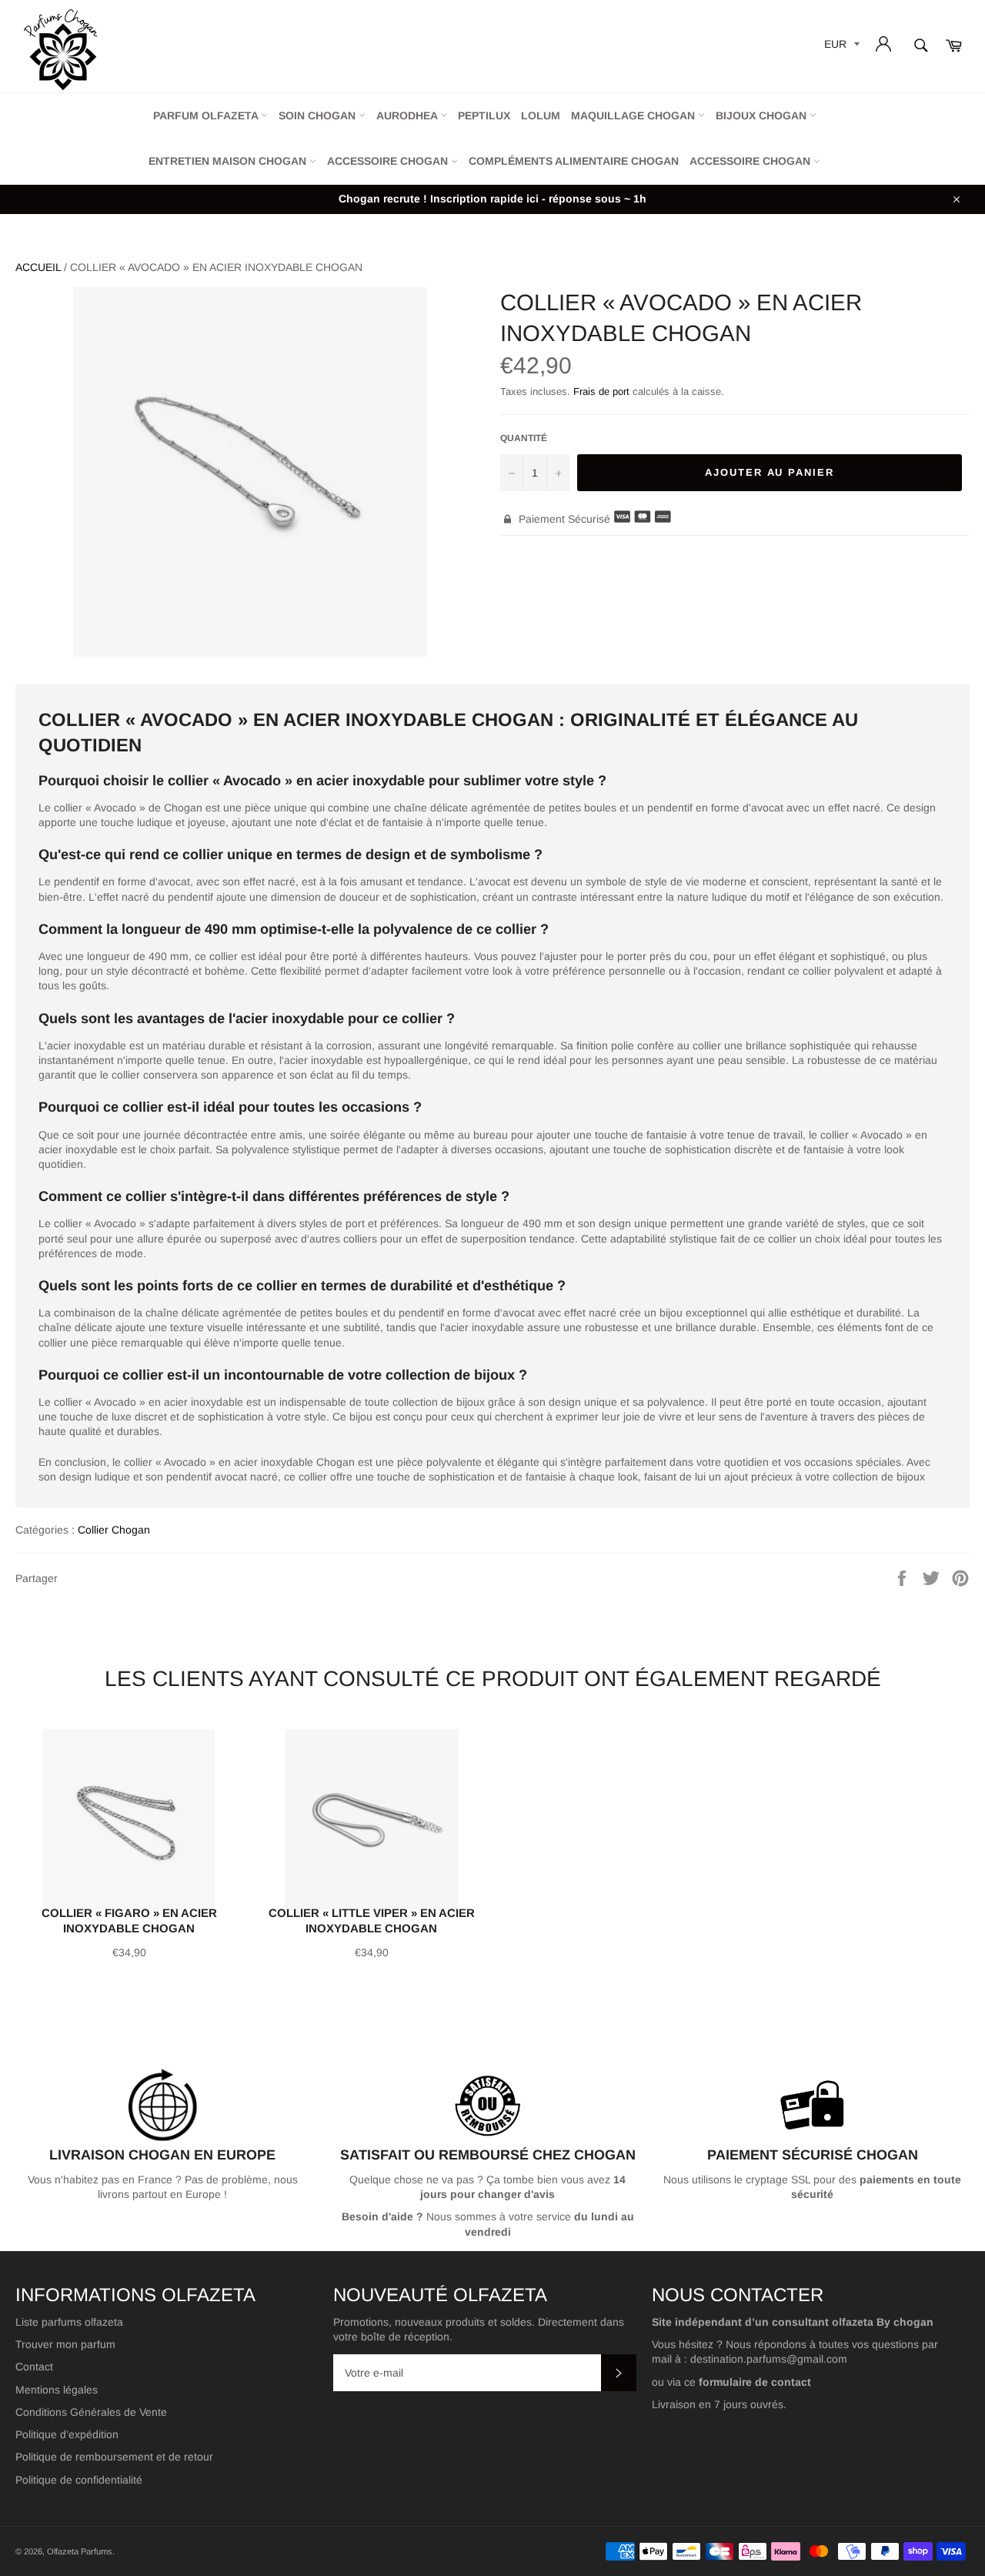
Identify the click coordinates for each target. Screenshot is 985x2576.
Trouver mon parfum (65, 2344)
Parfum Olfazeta (207, 115)
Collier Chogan (114, 1530)
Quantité (524, 438)
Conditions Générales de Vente (91, 2412)
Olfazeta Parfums (80, 2551)
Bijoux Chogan (763, 115)
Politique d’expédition (67, 2434)
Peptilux (484, 115)
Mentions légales (57, 2390)
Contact (34, 2367)
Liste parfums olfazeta (69, 2322)
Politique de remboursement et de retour (114, 2457)
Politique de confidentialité (79, 2480)
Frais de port (601, 391)
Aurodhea (408, 115)
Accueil (38, 267)
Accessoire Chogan (389, 161)
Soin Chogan (319, 115)
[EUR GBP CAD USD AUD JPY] (840, 47)
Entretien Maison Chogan (229, 161)
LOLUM (541, 115)
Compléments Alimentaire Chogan (574, 161)
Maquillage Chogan (634, 115)
